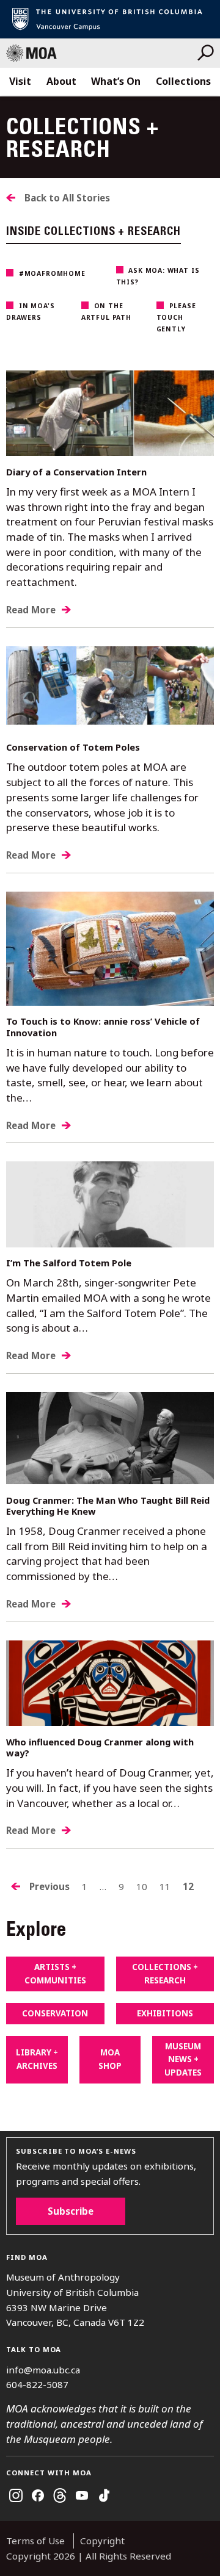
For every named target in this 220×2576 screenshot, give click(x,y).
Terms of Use (35, 2541)
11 (165, 1886)
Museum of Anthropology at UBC (102, 53)
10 (142, 1886)
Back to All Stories (67, 198)
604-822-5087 (37, 2384)
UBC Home (110, 19)
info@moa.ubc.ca (43, 2370)
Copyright (102, 2541)
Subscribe (71, 2211)
